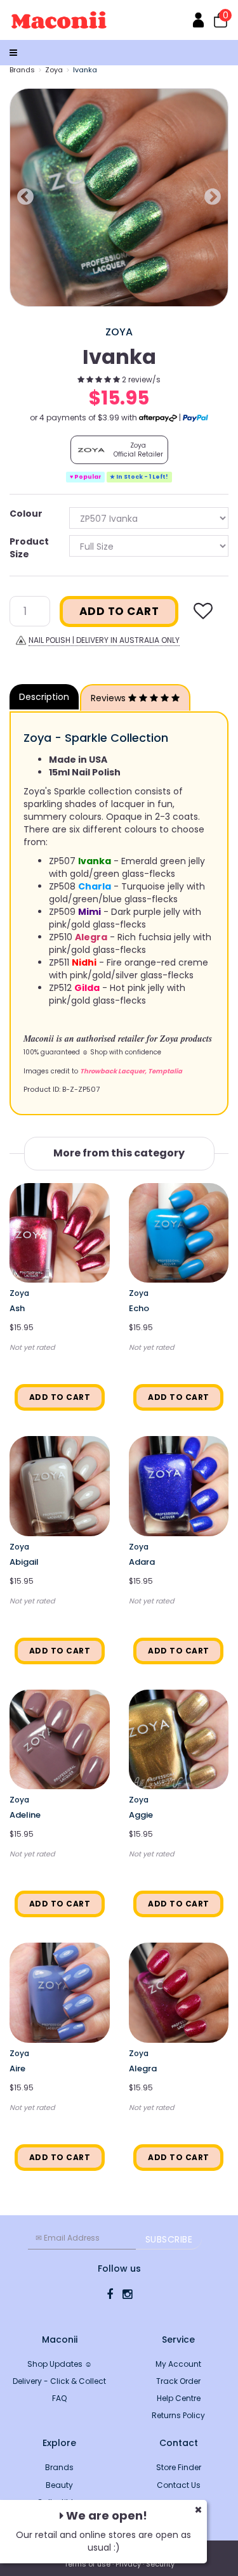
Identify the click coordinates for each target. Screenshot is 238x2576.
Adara (142, 1562)
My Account (178, 2364)
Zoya (54, 70)
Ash (17, 1308)
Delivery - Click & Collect (59, 2381)
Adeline (25, 1815)
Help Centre (179, 2398)
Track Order (178, 2381)
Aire (17, 2068)
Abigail (24, 1562)
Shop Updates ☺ (60, 2364)
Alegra (143, 2068)
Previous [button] (25, 197)
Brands (22, 70)
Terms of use (87, 2564)
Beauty (59, 2485)
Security (160, 2564)
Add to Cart (119, 611)
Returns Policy (178, 2415)
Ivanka (85, 70)
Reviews (109, 698)
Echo (139, 1308)
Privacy (128, 2564)
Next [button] (213, 197)
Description (44, 697)
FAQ (59, 2398)
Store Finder (179, 2467)
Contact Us (179, 2485)
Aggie (141, 1815)
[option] (119, 197)
